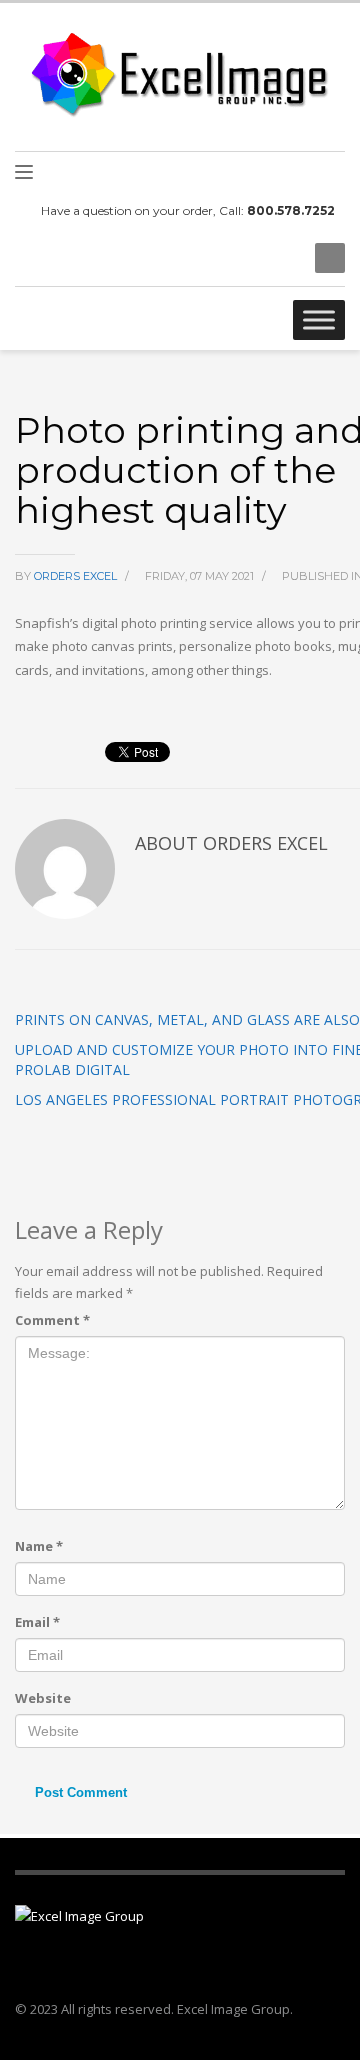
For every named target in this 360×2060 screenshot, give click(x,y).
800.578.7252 (291, 210)
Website (43, 1698)
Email (37, 1622)
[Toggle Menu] (319, 319)
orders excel (77, 576)
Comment (52, 1320)
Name (39, 1546)
